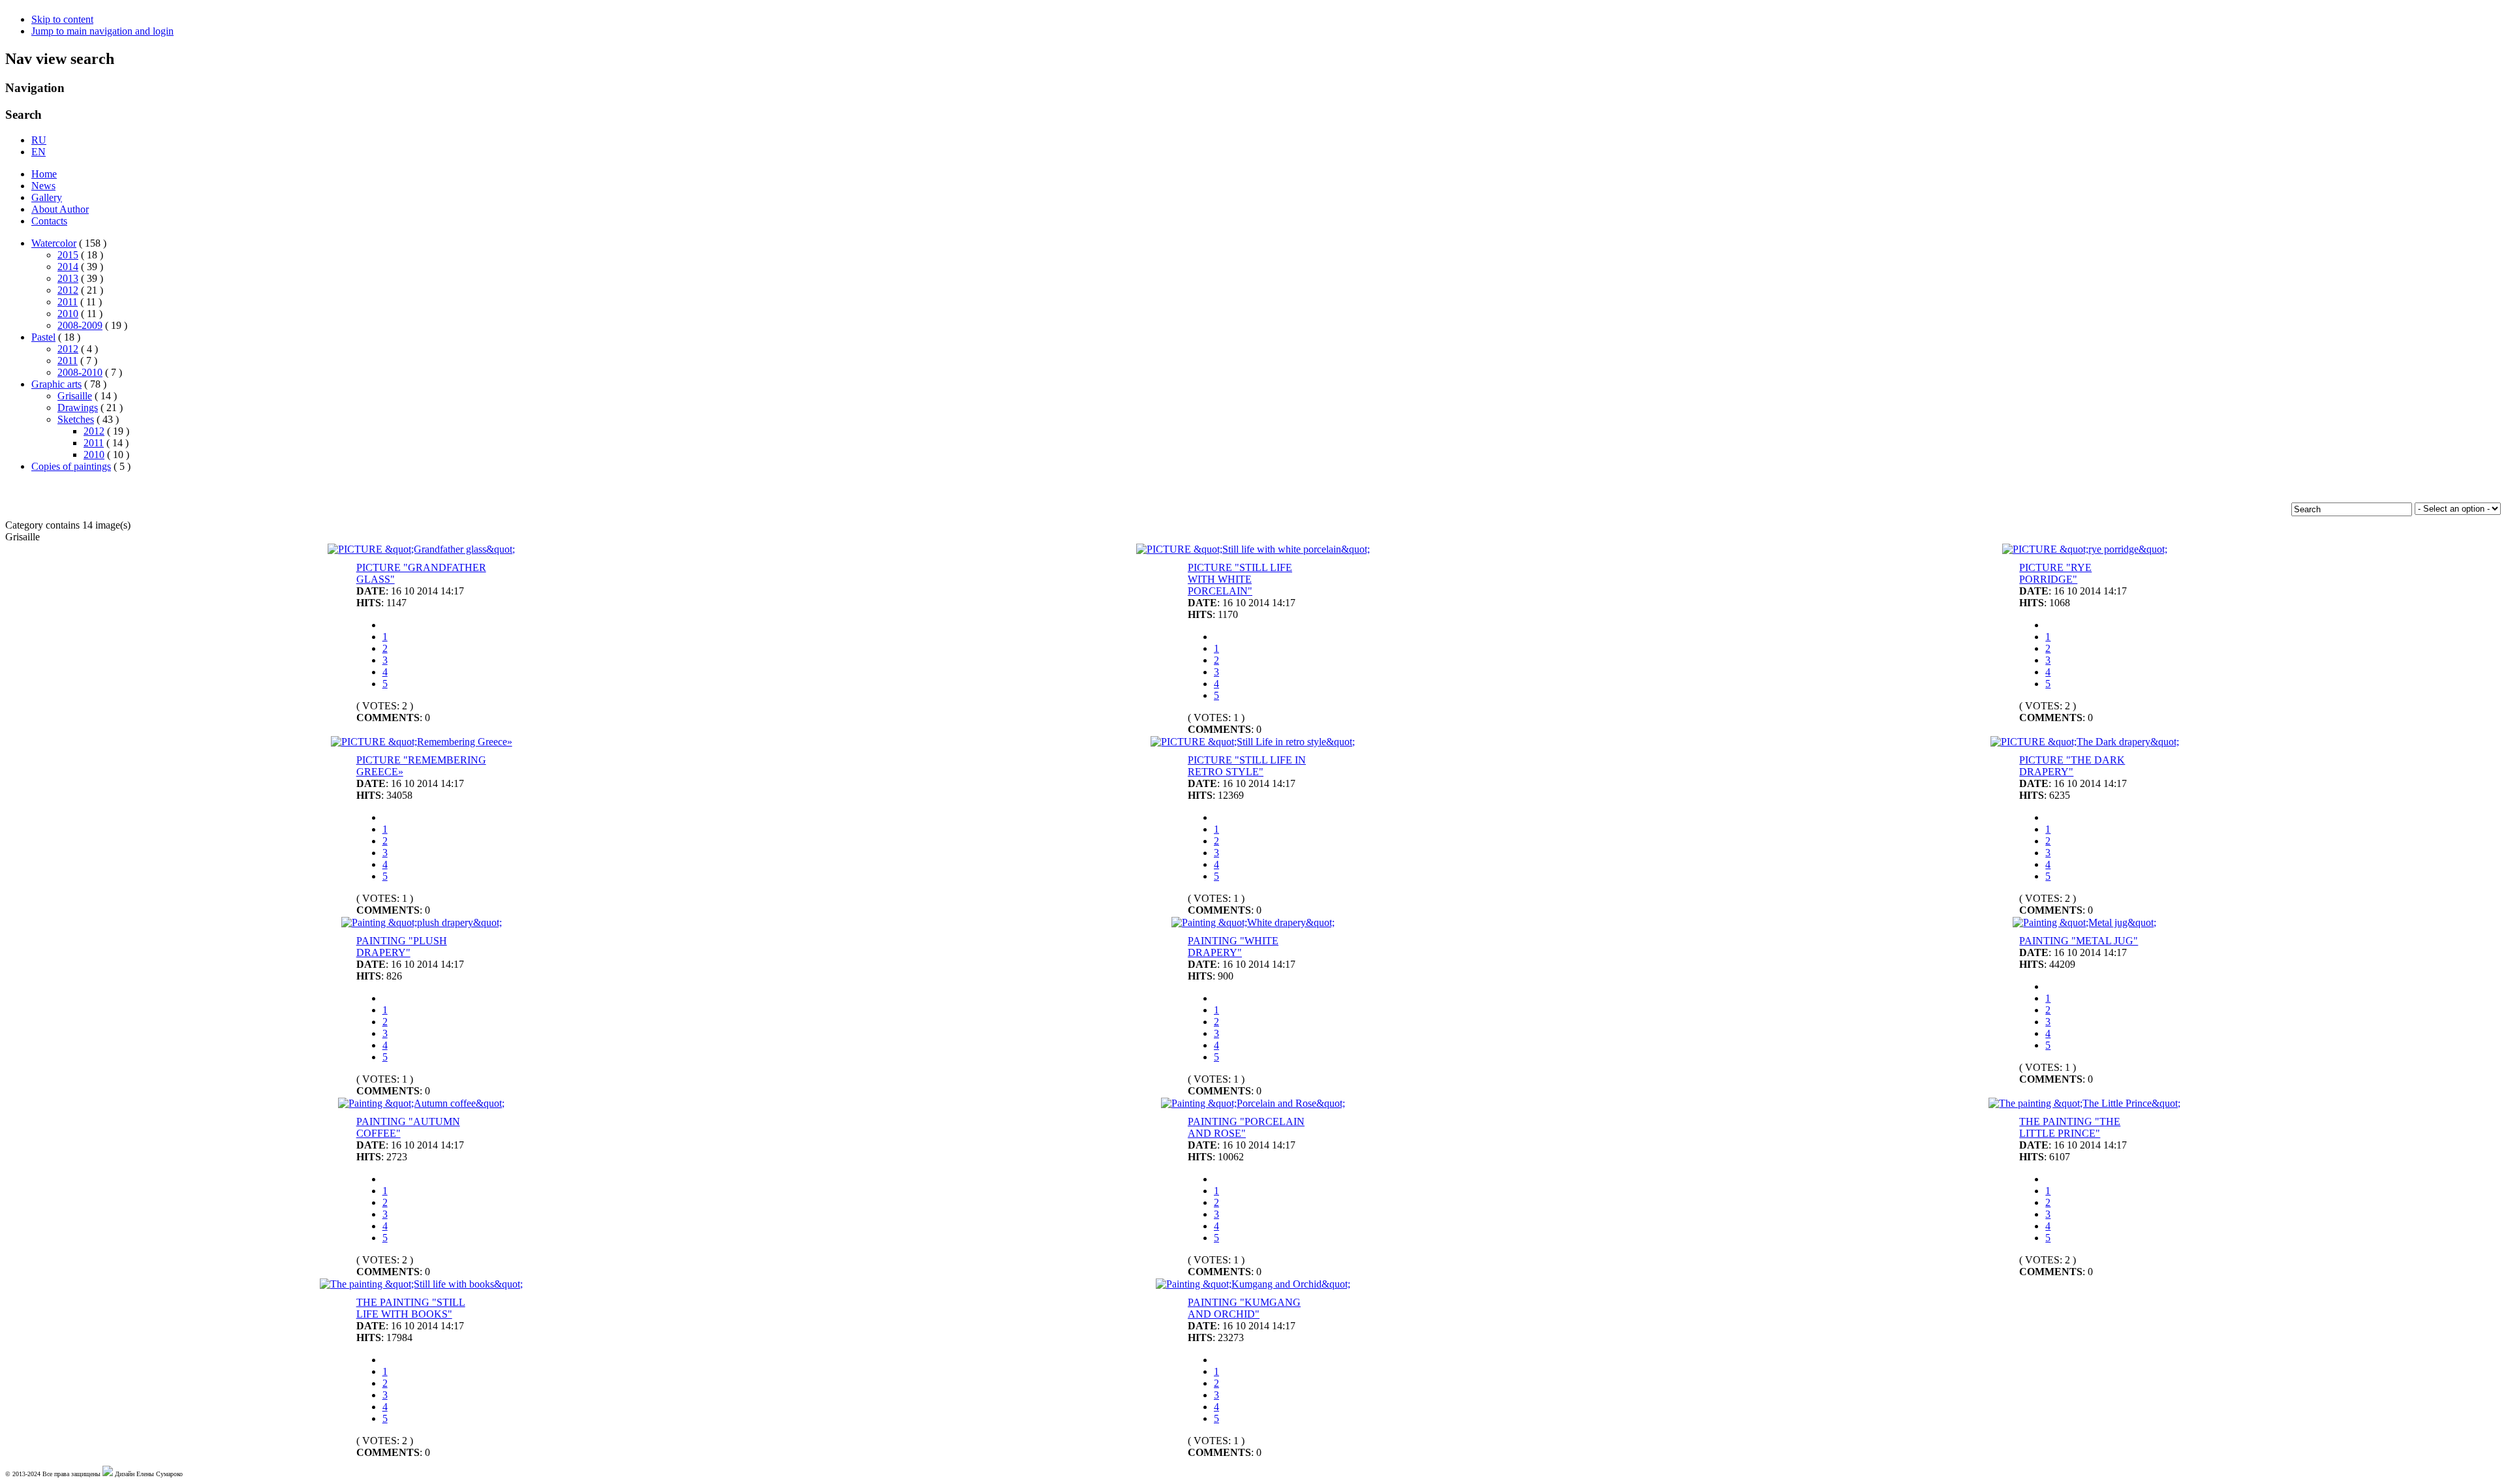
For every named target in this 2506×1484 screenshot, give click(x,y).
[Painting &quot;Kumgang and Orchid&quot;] (1253, 1284)
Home (44, 174)
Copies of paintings (71, 466)
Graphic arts (56, 384)
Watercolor (54, 243)
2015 (68, 255)
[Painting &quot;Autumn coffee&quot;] (421, 1103)
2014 (68, 267)
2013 (68, 278)
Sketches (76, 419)
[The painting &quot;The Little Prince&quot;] (2084, 1103)
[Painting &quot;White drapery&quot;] (1253, 922)
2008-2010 (80, 372)
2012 (68, 290)
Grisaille (75, 396)
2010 (68, 314)
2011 (68, 302)
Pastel (43, 337)
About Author (60, 209)
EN (39, 152)
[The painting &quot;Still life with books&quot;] (421, 1284)
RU (39, 140)
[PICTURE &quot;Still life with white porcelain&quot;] (1253, 549)
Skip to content (62, 19)
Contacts (49, 221)
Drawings (78, 408)
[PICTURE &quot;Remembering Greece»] (422, 742)
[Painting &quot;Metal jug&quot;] (2084, 922)
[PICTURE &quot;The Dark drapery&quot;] (2085, 742)
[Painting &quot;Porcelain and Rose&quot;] (1253, 1103)
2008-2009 (80, 325)
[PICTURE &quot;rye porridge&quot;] (2085, 549)
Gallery (47, 197)
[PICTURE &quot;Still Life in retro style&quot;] (1253, 742)
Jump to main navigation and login (102, 31)
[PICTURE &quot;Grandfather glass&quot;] (421, 549)
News (43, 186)
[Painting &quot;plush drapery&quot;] (422, 922)
